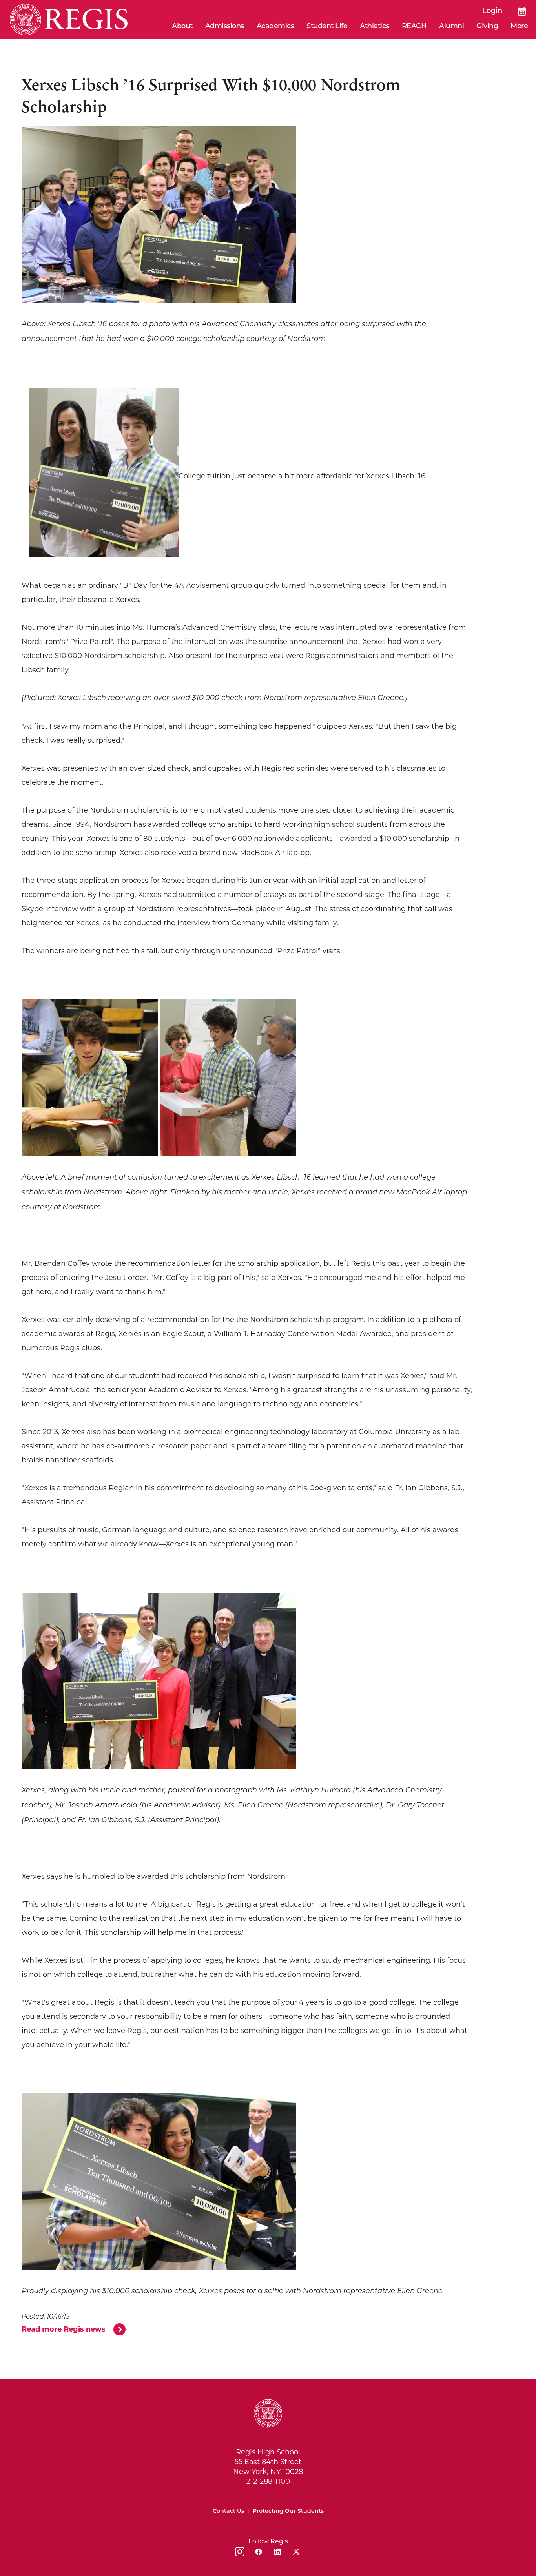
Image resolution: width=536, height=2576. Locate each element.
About (182, 27)
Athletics (375, 27)
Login (492, 11)
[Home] (69, 20)
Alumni (451, 27)
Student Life (327, 27)
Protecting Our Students (288, 2511)
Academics (275, 27)
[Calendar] (522, 11)
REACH (414, 27)
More (519, 27)
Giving (487, 27)
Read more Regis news (64, 2329)
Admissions (225, 27)
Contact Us (228, 2511)
